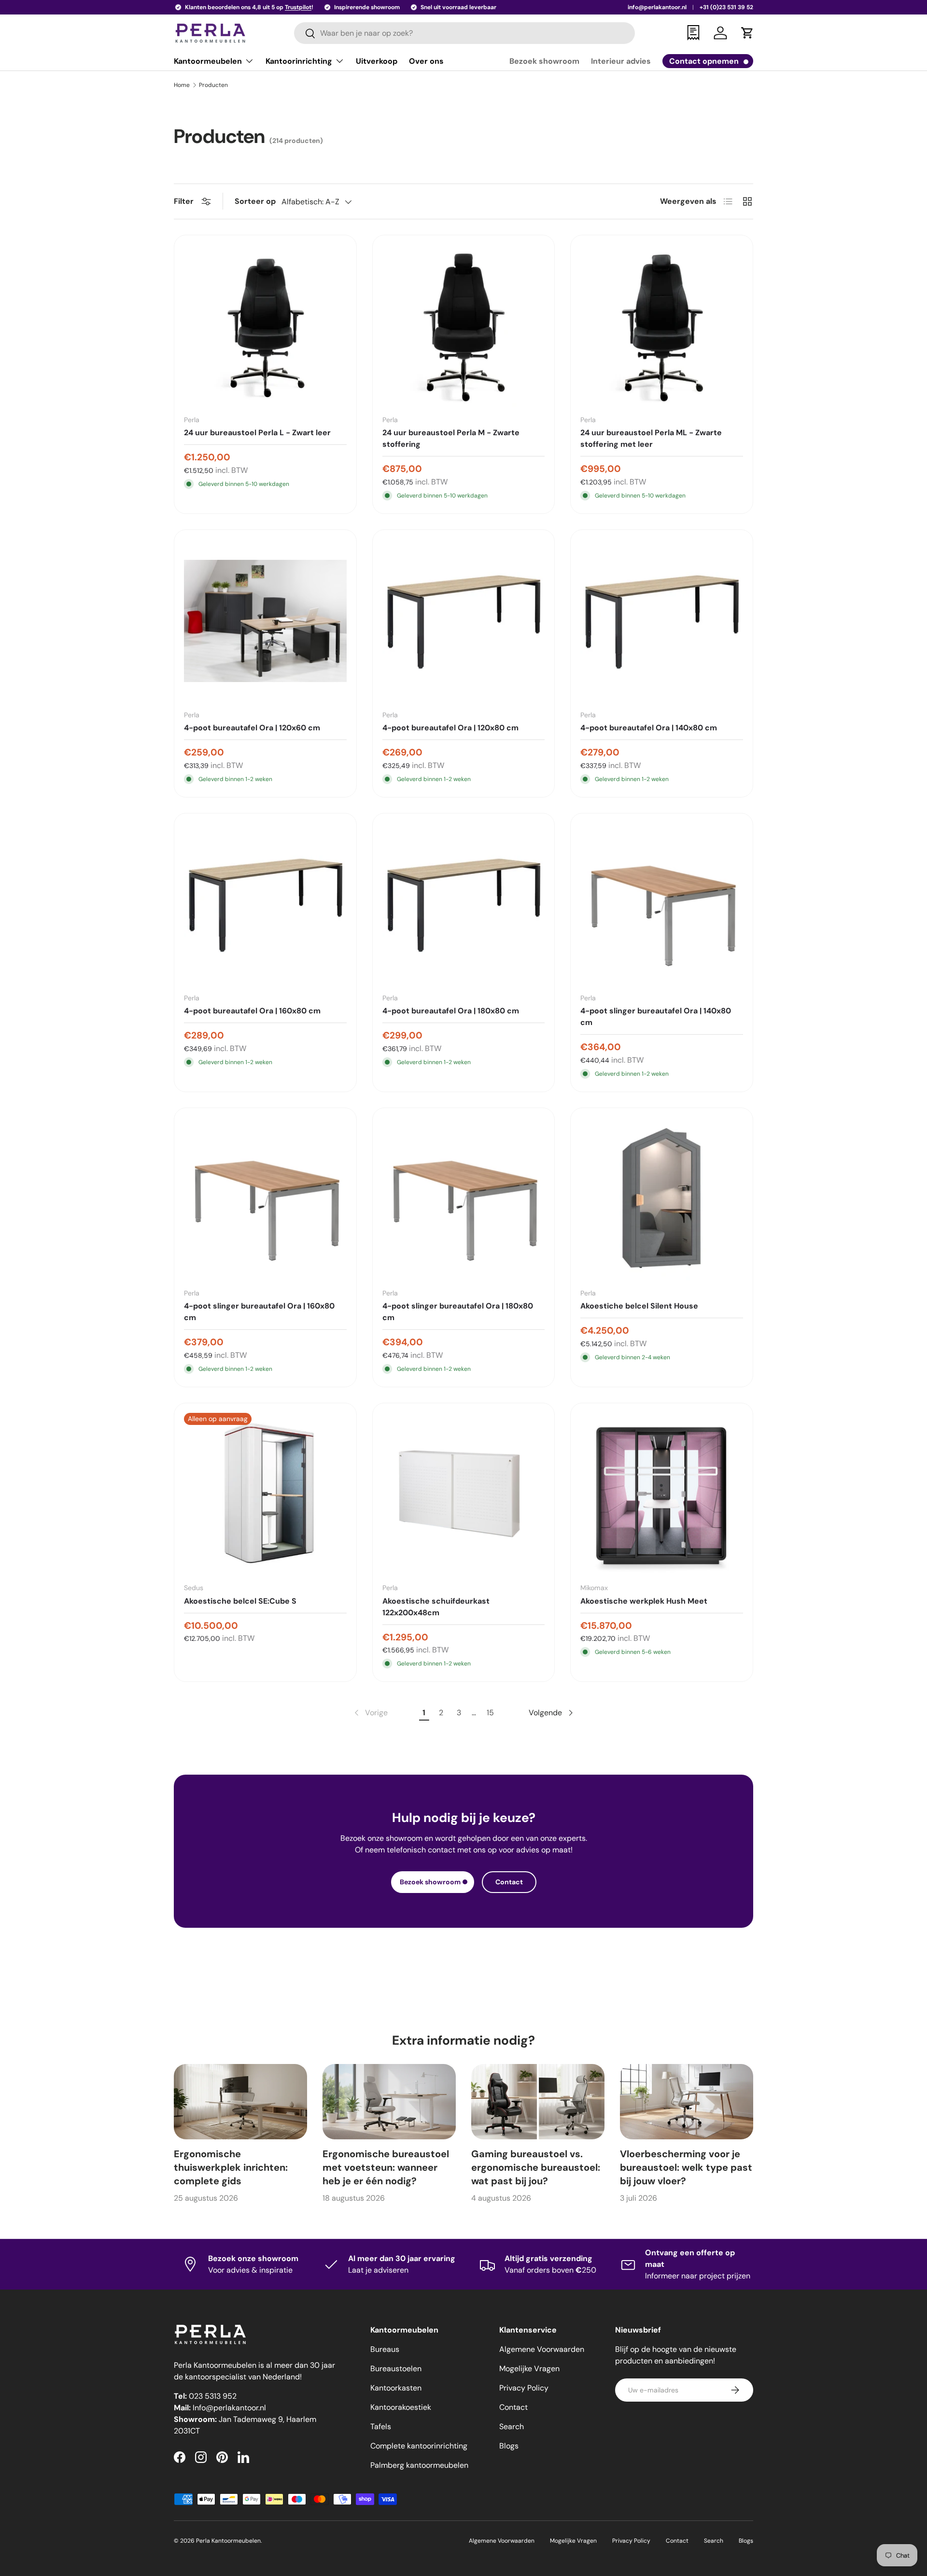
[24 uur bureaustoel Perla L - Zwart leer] (265, 326)
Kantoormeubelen (208, 61)
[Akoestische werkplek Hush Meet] (662, 1494)
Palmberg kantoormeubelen (419, 2465)
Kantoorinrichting (299, 61)
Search (512, 2427)
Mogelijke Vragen (529, 2369)
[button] (747, 33)
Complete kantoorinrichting (419, 2446)
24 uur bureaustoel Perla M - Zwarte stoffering (451, 438)
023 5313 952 (213, 2396)
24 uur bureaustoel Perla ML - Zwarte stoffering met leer (651, 438)
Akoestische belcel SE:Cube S (240, 1601)
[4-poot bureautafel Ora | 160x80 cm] (265, 904)
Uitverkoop (377, 61)
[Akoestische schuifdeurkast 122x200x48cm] (464, 1494)
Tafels (381, 2427)
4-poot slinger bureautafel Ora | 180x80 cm (458, 1312)
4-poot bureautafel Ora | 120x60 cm (252, 728)
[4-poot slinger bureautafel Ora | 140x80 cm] (662, 904)
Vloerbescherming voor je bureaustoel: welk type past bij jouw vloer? (686, 2167)
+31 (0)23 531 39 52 (726, 7)
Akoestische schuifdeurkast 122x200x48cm (436, 1607)
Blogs (509, 2446)
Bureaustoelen (396, 2369)
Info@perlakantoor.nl (229, 2408)
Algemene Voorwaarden (542, 2349)
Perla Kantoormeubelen (228, 2541)
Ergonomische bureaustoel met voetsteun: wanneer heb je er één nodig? (386, 2167)
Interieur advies (621, 61)
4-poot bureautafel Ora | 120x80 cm (450, 728)
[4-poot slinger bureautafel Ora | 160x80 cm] (265, 1199)
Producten (213, 85)
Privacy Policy (524, 2388)
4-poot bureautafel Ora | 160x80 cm (252, 1011)
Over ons (426, 61)
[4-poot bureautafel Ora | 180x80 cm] (464, 904)
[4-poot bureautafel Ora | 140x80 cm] (662, 621)
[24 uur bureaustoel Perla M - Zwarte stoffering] (464, 326)
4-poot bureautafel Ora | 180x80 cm (451, 1011)
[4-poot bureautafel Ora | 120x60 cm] (265, 621)
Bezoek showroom (544, 61)
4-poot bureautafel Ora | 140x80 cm (649, 728)
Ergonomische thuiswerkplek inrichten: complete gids (231, 2167)
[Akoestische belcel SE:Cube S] (265, 1494)
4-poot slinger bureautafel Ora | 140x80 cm (656, 1017)
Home (182, 85)
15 (490, 1713)
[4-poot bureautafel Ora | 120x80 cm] (464, 621)
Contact (509, 1882)
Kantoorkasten (396, 2388)
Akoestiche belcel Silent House (639, 1306)
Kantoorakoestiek (401, 2407)
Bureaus (385, 2349)
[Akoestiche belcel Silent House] (662, 1199)
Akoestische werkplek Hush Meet (644, 1601)
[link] (370, 1713)
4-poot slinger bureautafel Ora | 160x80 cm (259, 1312)
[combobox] (465, 33)
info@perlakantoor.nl (657, 7)
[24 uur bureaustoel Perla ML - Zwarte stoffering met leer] (662, 326)
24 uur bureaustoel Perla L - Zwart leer (257, 433)
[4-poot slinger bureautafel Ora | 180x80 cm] (464, 1199)
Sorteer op (255, 201)
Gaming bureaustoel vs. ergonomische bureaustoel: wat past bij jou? (536, 2167)
